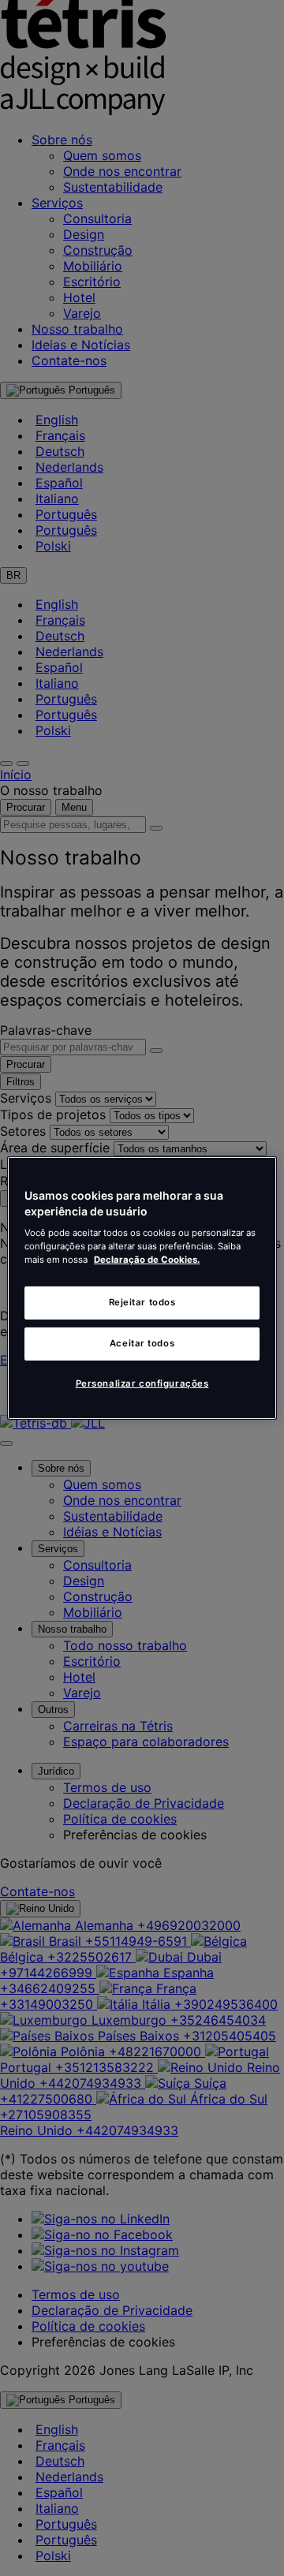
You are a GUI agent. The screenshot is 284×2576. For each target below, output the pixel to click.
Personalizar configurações (142, 1383)
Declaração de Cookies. (147, 1260)
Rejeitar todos (142, 1302)
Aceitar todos (142, 1343)
